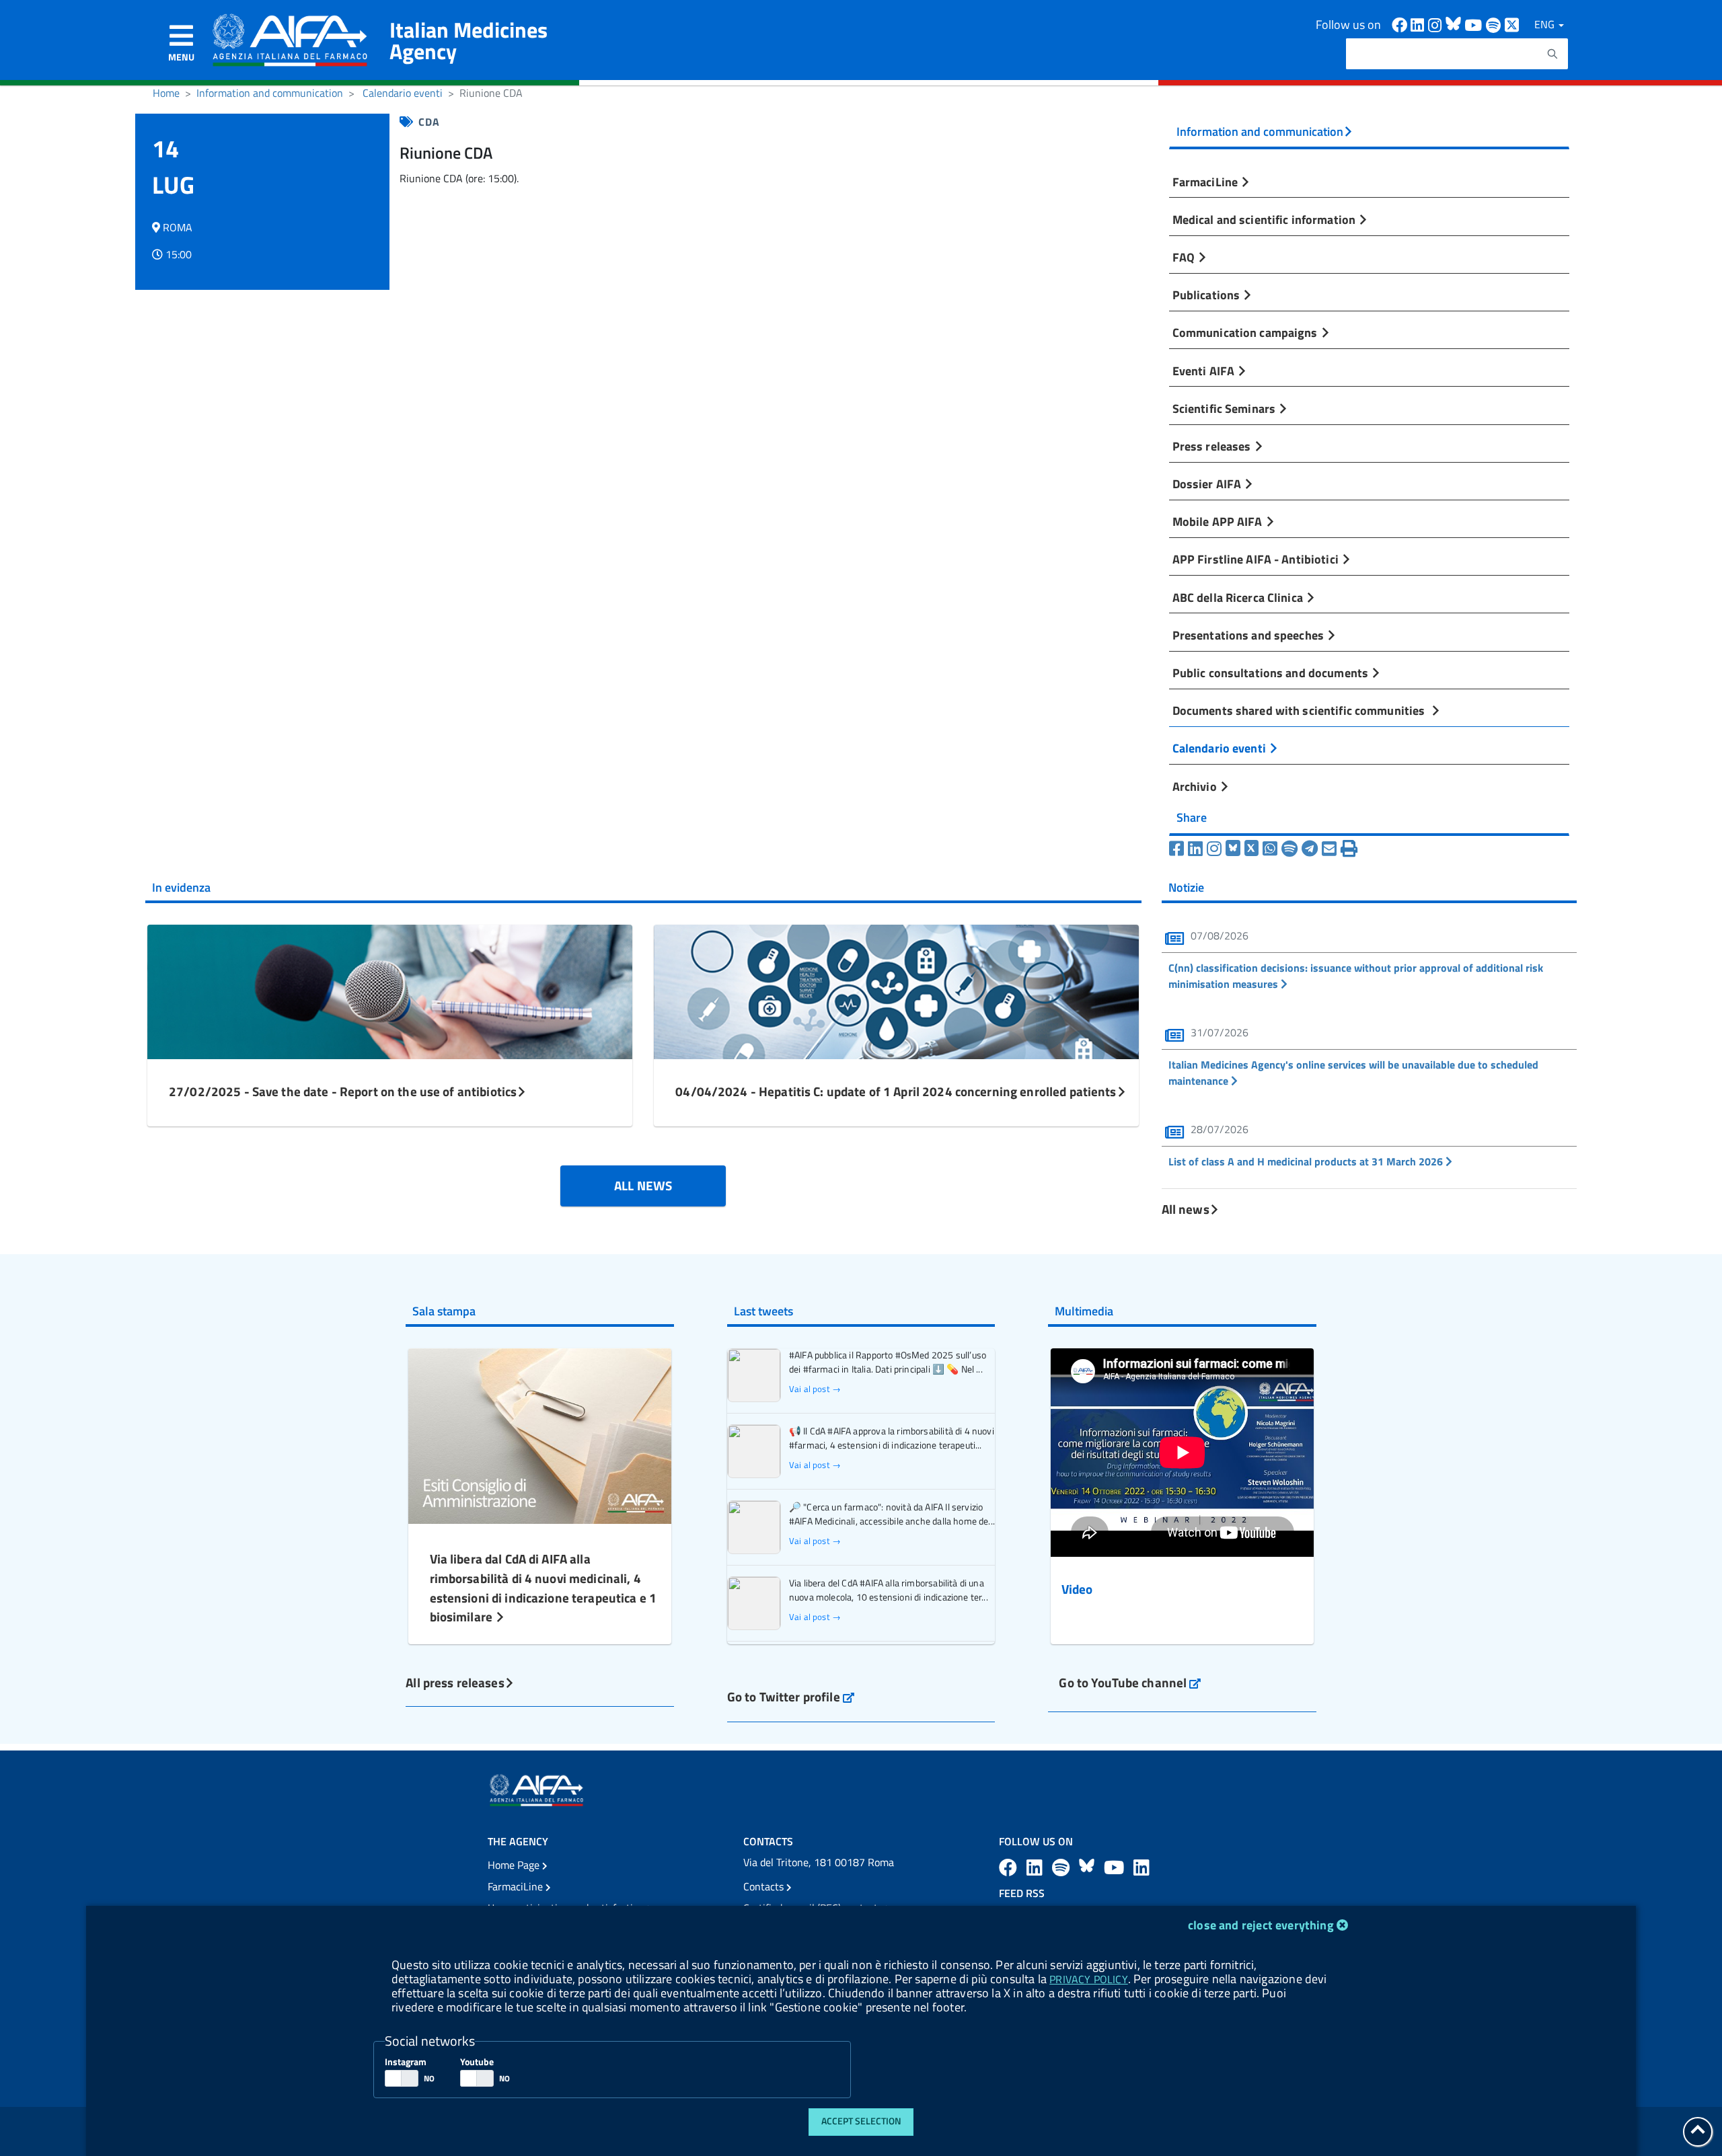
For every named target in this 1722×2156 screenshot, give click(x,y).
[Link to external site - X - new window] (1512, 24)
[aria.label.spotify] (1063, 1867)
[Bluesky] (1235, 849)
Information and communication (270, 93)
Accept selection (861, 2121)
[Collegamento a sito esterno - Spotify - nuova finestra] (1495, 24)
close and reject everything (1261, 1925)
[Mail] (1329, 849)
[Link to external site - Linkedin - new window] (1419, 24)
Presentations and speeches (1249, 635)
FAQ (1185, 257)
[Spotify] (1289, 849)
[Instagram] (1214, 849)
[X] (1252, 849)
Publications (1208, 295)
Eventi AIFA (1205, 371)
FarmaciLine (1207, 182)
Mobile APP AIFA (1219, 521)
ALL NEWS (643, 1185)
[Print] (1349, 849)
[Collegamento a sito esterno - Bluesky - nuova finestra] (1089, 1867)
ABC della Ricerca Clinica (1239, 597)
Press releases (1213, 446)
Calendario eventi (403, 93)
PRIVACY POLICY (1088, 1979)
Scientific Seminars (1226, 408)
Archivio (1196, 786)
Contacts (765, 1886)
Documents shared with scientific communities (1302, 710)
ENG (1546, 24)
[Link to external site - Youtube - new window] (1475, 24)
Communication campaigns (1246, 332)
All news (1186, 1209)
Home (166, 93)
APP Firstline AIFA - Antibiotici (1257, 559)
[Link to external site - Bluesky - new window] (1455, 24)
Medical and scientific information (1266, 219)
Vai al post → (815, 1389)
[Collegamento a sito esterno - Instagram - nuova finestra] (1437, 24)
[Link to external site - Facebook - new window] (1401, 24)
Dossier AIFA (1208, 484)
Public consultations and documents (1272, 672)
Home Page (515, 1865)
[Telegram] (1310, 849)
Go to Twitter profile (791, 1696)
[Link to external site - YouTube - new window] (1116, 1867)
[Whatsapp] (1270, 849)
